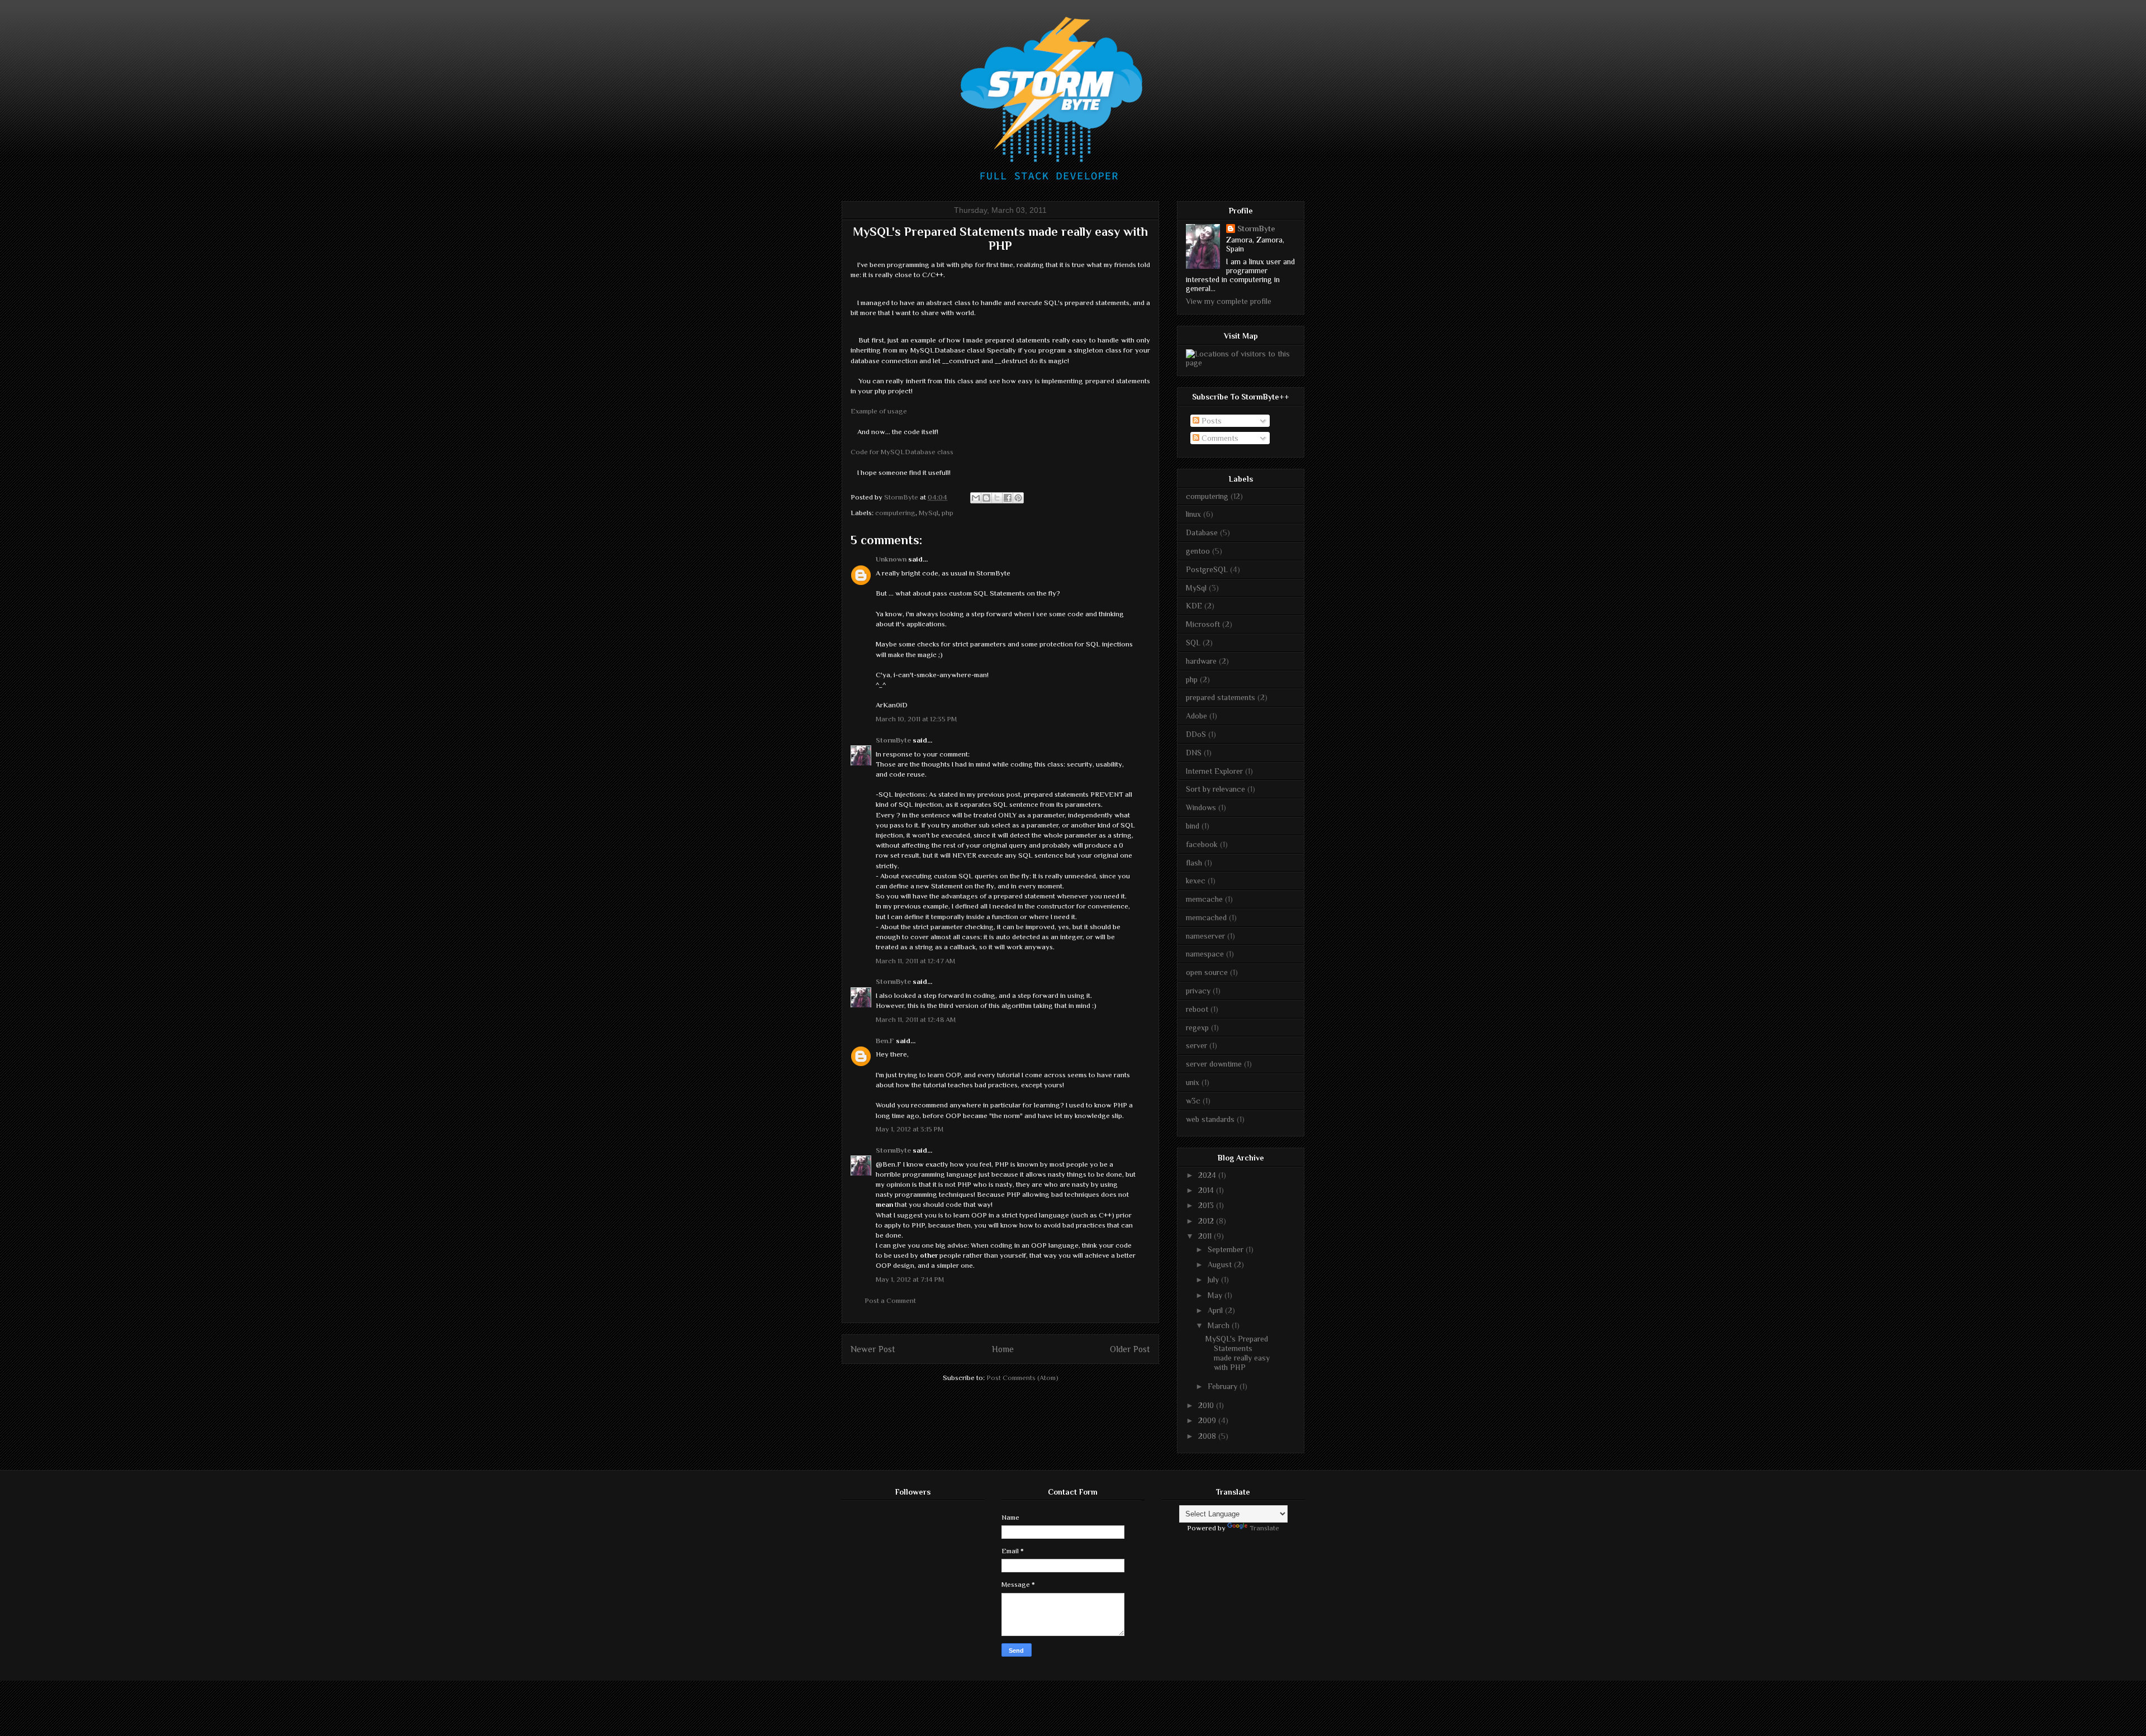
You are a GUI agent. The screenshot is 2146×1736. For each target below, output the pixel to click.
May (1216, 1295)
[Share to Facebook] (1008, 498)
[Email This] (976, 498)
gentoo (1198, 551)
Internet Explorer (1214, 771)
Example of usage (879, 411)
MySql (929, 513)
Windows (1201, 807)
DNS (1194, 753)
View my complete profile (1229, 301)
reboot (1197, 1009)
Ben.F (885, 1041)
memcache (1204, 899)
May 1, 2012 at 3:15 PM (910, 1129)
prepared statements (1221, 697)
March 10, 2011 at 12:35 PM (916, 719)
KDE (1194, 606)
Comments (1219, 438)
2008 (1208, 1436)
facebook (1202, 844)
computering (895, 513)
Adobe (1197, 716)
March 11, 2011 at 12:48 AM (916, 1019)
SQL (1193, 643)
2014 (1207, 1190)
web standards (1210, 1119)
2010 (1207, 1405)
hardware (1201, 661)
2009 (1208, 1420)
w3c (1193, 1101)
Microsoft (1203, 624)
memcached (1206, 917)
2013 (1207, 1205)
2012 (1207, 1221)
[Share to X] (997, 498)
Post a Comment (890, 1300)
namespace (1205, 954)
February (1224, 1386)
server (1197, 1045)
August (1221, 1264)
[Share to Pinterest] (1018, 498)
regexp (1197, 1028)
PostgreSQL (1207, 569)
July (1214, 1280)
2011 (1206, 1236)
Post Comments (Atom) (1022, 1378)
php (948, 513)
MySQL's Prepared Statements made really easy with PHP (1238, 1353)
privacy (1198, 991)
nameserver (1205, 936)
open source (1207, 972)
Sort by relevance (1216, 789)
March (1220, 1325)
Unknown (891, 559)
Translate (1264, 1528)
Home (1003, 1349)
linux (1193, 514)
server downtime (1214, 1064)
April (1216, 1310)
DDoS (1196, 734)
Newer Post (873, 1349)
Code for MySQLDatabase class (902, 452)
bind (1193, 826)
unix (1193, 1082)
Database (1202, 532)
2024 (1208, 1175)
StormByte (893, 740)
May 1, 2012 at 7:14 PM (910, 1279)
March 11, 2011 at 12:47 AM (915, 961)
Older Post (1130, 1349)
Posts (1210, 421)
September (1227, 1249)
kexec (1196, 881)
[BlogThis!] (986, 498)
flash (1194, 863)
